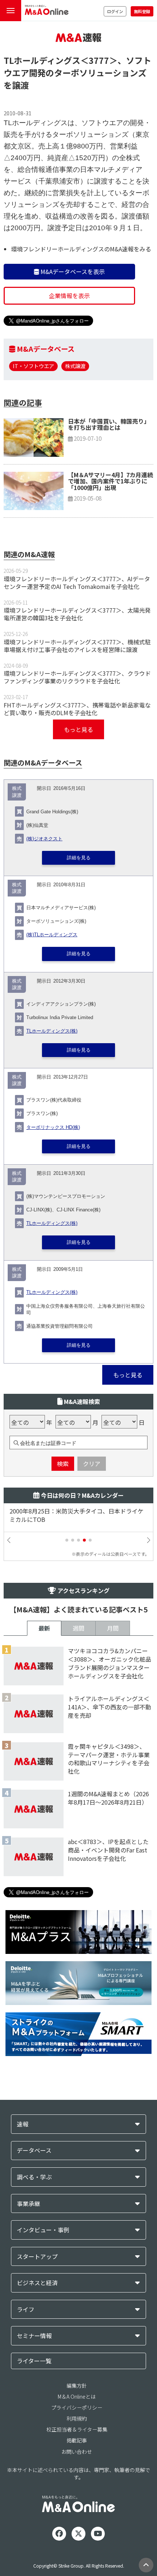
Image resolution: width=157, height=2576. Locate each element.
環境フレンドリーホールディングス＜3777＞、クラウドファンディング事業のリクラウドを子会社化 (77, 677)
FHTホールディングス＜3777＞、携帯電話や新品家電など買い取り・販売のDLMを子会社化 (77, 709)
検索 (63, 1464)
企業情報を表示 (69, 296)
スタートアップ (37, 2257)
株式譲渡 (75, 366)
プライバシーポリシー (77, 2407)
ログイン (115, 11)
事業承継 (28, 2204)
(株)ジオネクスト (44, 839)
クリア (92, 1464)
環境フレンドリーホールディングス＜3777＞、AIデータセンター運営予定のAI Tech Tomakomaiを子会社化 (77, 583)
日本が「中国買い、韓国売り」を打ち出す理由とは (109, 424)
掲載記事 (77, 2440)
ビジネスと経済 (37, 2283)
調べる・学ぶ (34, 2177)
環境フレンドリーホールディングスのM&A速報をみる (81, 249)
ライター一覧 (34, 2361)
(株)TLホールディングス (52, 935)
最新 (44, 1628)
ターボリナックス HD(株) (53, 1127)
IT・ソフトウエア (33, 366)
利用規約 (77, 2418)
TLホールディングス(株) (52, 1031)
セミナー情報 (34, 2336)
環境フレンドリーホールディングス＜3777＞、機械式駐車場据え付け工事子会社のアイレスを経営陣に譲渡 (77, 646)
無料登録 (142, 11)
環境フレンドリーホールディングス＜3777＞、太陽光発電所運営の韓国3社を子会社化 (77, 614)
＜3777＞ (99, 60)
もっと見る (78, 729)
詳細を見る (79, 858)
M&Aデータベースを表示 (72, 271)
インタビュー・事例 (43, 2230)
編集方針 (77, 2386)
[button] (67, 1540)
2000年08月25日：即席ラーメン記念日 (63, 1511)
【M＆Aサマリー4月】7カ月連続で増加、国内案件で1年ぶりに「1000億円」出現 (110, 481)
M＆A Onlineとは (77, 2396)
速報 (23, 2124)
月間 (113, 1628)
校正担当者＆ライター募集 (77, 2429)
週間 (78, 1628)
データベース (34, 2150)
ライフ (26, 2309)
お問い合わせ (77, 2452)
